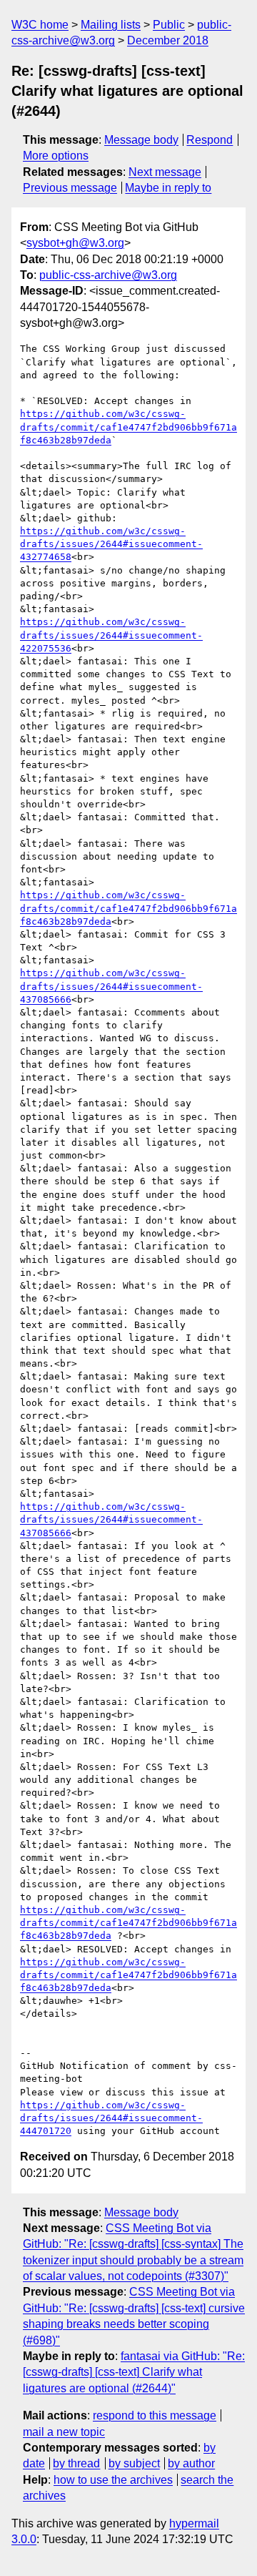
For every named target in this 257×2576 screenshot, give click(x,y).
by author (191, 2463)
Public (169, 25)
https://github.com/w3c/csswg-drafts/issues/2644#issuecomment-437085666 (111, 986)
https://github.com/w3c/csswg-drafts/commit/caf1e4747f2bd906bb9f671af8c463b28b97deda (128, 427)
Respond (210, 140)
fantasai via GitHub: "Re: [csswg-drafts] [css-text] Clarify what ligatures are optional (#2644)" (134, 2372)
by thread (76, 2463)
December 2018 (168, 40)
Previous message (70, 188)
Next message (165, 172)
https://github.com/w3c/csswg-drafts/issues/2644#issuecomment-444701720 (111, 2118)
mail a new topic (64, 2432)
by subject (134, 2463)
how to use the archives (113, 2480)
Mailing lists (111, 25)
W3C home (40, 25)
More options (56, 156)
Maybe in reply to (168, 188)
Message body (141, 140)
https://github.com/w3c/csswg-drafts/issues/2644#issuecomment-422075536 (111, 635)
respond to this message (155, 2415)
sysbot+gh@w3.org (75, 243)
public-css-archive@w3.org (108, 275)
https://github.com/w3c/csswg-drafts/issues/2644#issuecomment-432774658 (111, 544)
